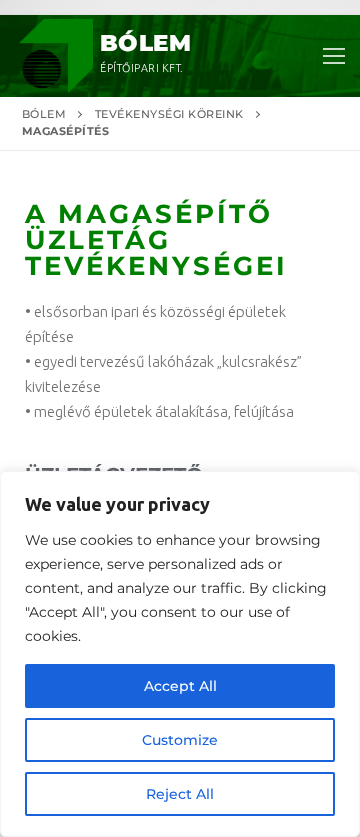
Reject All (180, 794)
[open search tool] (299, 196)
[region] (180, 654)
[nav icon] (334, 56)
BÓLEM (145, 43)
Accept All (180, 686)
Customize (180, 740)
